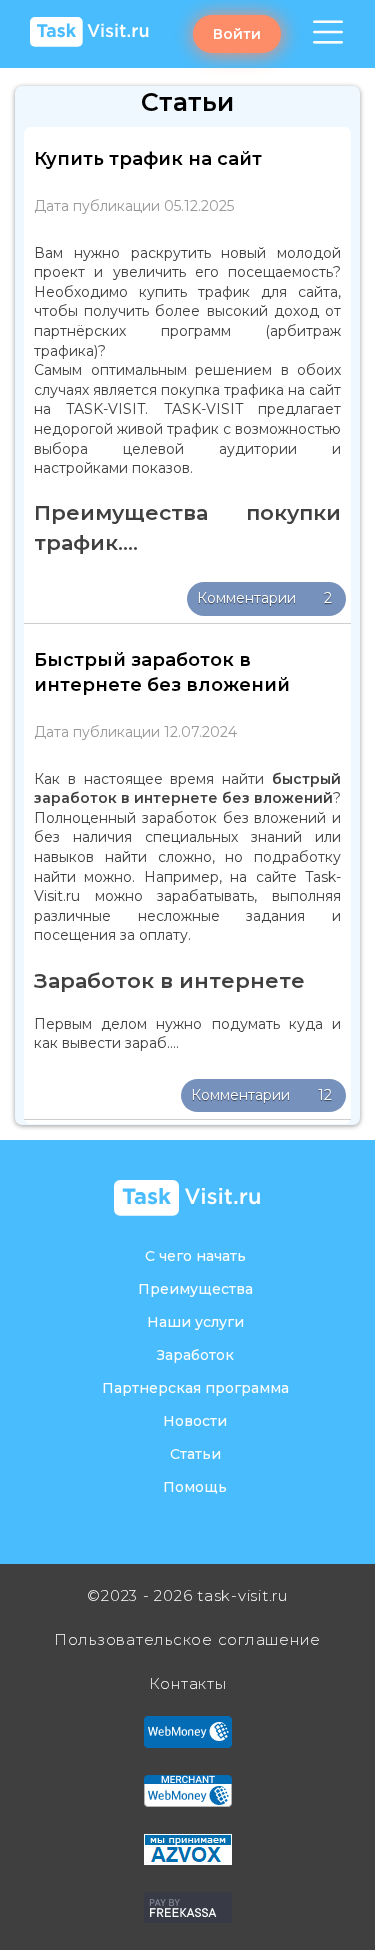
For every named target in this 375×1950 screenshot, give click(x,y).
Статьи (195, 1454)
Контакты (188, 1683)
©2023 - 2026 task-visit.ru (187, 1595)
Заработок (195, 1355)
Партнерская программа (195, 1388)
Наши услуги (195, 1322)
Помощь (195, 1487)
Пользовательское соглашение (187, 1639)
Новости (195, 1421)
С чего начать (195, 1256)
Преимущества (195, 1289)
